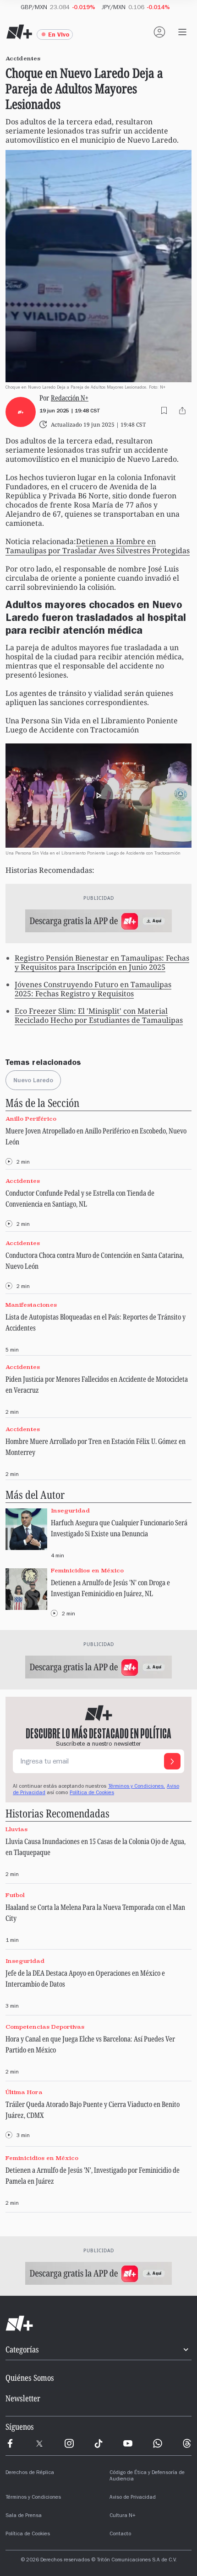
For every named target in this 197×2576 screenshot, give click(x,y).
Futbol (15, 1895)
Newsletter (23, 2398)
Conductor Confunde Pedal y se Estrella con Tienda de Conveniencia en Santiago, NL (80, 1198)
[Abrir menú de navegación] (182, 32)
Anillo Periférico (31, 1119)
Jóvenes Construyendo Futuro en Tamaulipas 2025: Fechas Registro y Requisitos (93, 989)
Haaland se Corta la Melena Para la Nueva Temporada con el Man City (95, 1913)
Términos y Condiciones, (137, 1787)
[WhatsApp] (158, 2443)
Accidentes (23, 1181)
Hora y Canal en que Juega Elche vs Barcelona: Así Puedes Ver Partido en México (90, 2044)
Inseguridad (70, 1510)
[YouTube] (128, 2443)
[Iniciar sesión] (159, 32)
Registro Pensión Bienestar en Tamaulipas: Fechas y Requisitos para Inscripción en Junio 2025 (102, 962)
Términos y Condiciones (33, 2498)
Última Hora (24, 2092)
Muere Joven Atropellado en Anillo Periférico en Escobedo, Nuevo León (96, 1136)
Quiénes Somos (30, 2378)
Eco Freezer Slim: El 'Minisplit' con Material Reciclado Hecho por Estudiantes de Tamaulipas (99, 1015)
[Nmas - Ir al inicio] (19, 32)
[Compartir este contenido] (182, 411)
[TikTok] (98, 2443)
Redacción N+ (70, 398)
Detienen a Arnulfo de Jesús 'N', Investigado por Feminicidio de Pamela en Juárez (93, 2175)
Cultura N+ (123, 2516)
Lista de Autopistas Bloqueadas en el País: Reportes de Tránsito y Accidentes (96, 1322)
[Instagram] (69, 2443)
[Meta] (10, 2443)
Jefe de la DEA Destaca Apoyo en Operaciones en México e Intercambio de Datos (85, 1978)
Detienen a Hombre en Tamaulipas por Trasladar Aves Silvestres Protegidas (98, 546)
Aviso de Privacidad (133, 2498)
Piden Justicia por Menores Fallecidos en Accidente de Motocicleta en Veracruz (97, 1384)
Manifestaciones (31, 1305)
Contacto (120, 2534)
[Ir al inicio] (98, 2324)
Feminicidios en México (87, 1570)
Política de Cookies (92, 1793)
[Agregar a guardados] (164, 411)
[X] (39, 2443)
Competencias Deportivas (45, 2027)
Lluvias (16, 1829)
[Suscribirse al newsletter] (172, 1761)
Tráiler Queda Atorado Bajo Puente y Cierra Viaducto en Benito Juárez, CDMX (93, 2110)
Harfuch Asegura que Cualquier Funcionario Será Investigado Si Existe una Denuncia (119, 1528)
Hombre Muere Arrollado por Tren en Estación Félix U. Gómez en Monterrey (96, 1447)
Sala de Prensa (24, 2516)
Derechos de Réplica (30, 2473)
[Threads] (187, 2443)
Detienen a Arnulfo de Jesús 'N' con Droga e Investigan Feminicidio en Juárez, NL (110, 1588)
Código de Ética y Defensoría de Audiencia (147, 2476)
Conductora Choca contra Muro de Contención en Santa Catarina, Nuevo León (95, 1261)
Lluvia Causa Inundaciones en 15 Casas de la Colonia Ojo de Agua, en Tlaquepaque (96, 1847)
